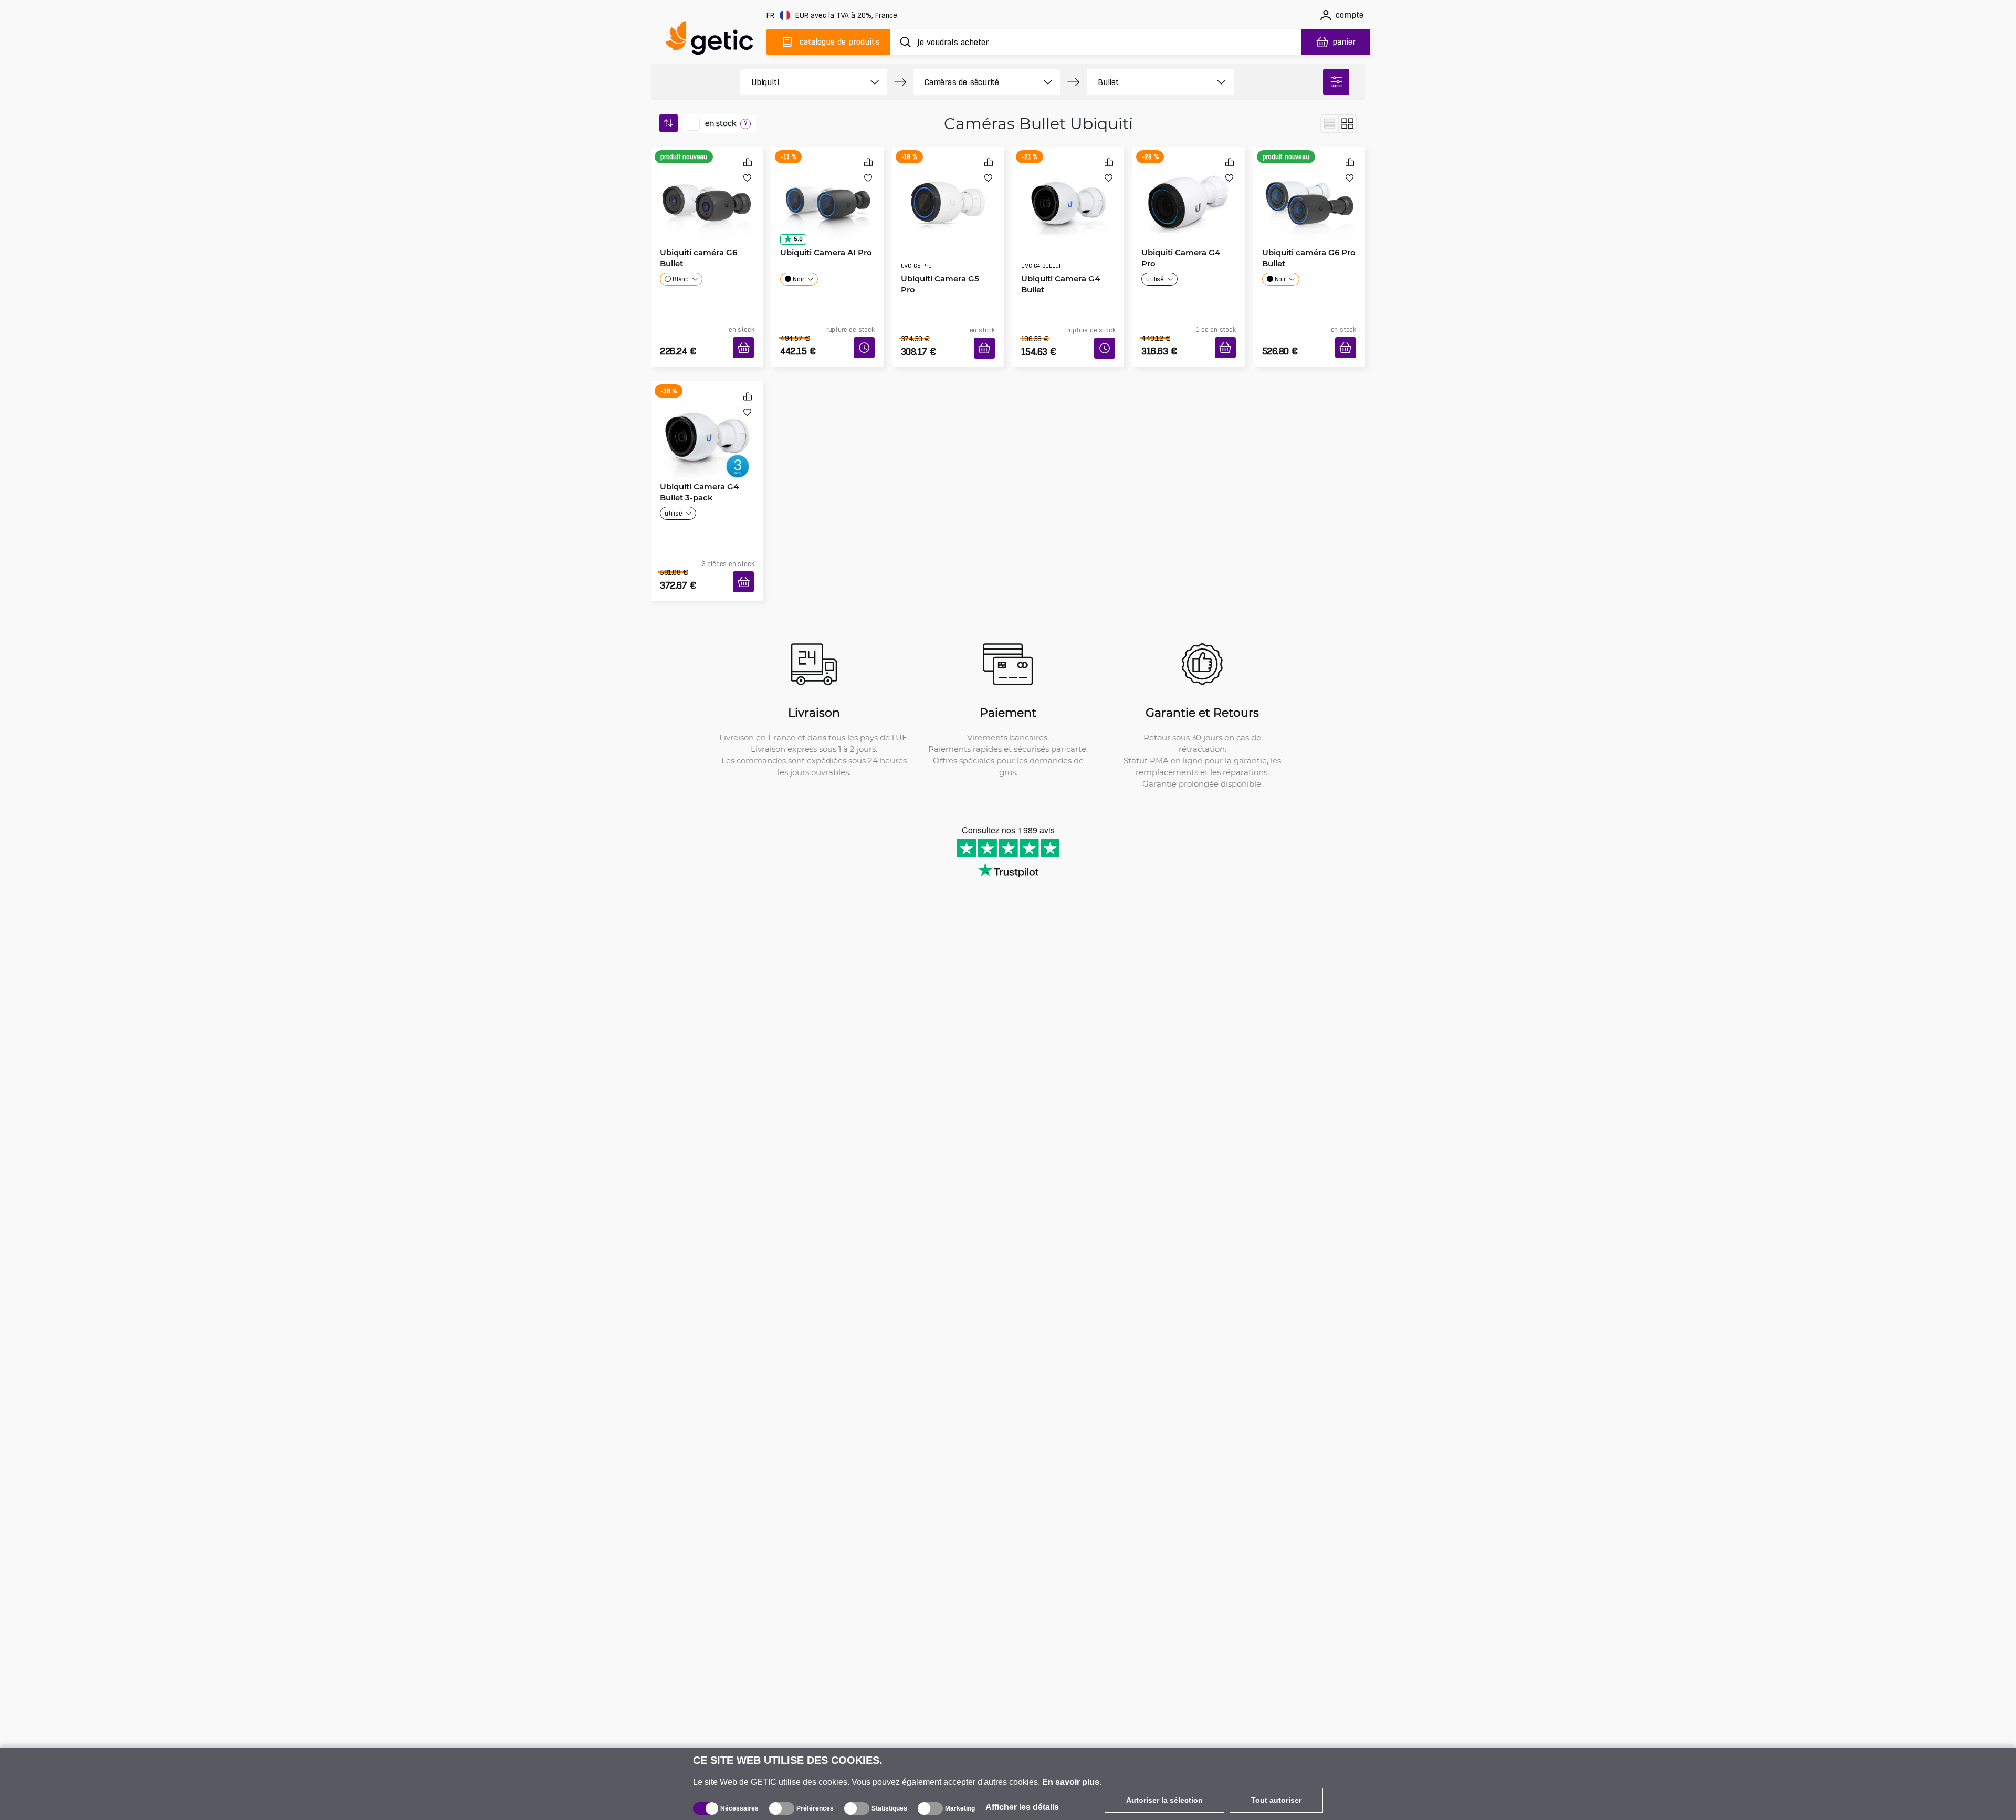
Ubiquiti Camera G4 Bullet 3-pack (696, 472)
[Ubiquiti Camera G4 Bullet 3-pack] (707, 410)
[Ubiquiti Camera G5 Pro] (948, 191)
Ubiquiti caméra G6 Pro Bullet (1305, 254)
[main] (714, 40)
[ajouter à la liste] (747, 178)
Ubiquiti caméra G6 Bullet (695, 254)
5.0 (794, 236)
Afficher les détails (1022, 1807)
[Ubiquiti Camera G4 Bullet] (1068, 191)
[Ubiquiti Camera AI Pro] (827, 191)
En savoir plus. (1072, 1782)
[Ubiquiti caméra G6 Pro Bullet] (1309, 191)
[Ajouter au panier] (747, 336)
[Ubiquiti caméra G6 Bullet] (707, 191)
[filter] (1336, 82)
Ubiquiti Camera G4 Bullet (1057, 254)
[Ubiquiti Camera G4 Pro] (1188, 191)
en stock (721, 123)
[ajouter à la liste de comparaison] (748, 162)
